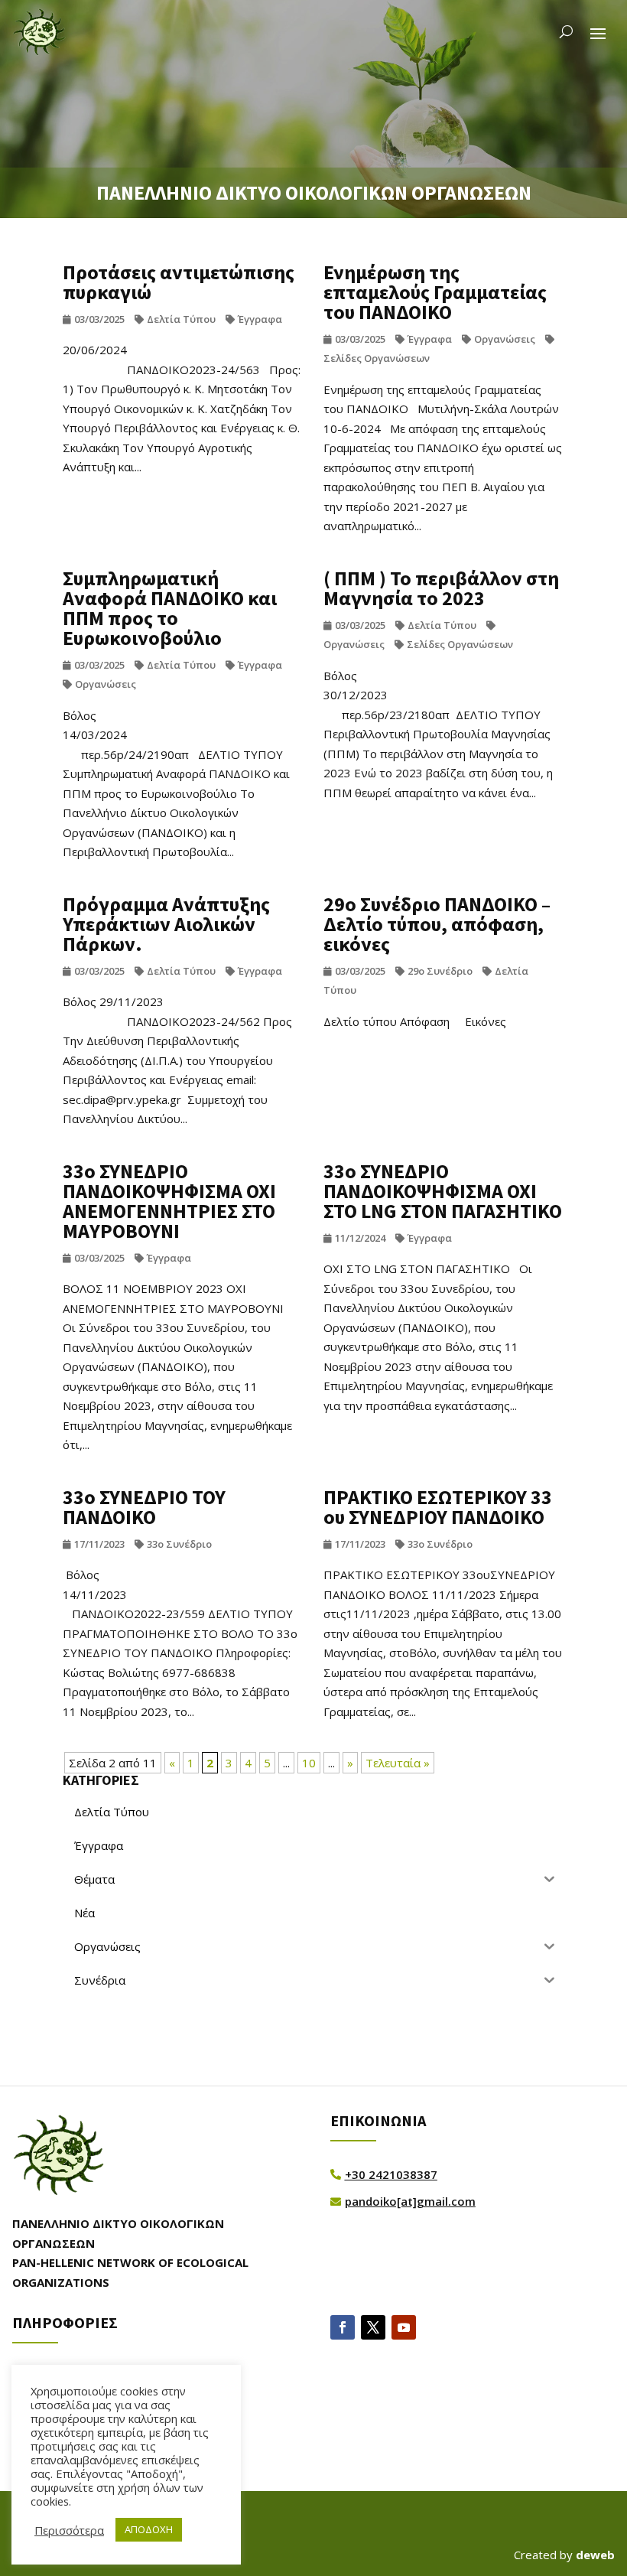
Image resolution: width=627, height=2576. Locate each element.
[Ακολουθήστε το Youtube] (404, 2327)
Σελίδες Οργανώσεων (460, 644)
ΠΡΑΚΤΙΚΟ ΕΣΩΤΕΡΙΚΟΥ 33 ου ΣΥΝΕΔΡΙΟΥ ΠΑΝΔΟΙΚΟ (438, 1507)
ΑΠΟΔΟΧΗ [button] (149, 2529)
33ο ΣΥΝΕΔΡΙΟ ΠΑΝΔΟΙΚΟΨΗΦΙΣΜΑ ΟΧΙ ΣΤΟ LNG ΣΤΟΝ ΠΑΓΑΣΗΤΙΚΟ (443, 1191)
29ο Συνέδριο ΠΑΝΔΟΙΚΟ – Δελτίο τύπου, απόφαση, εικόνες (437, 924)
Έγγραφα (260, 319)
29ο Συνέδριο (440, 971)
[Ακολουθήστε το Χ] (373, 2327)
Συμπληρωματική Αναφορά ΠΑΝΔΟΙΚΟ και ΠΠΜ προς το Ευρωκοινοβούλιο (170, 608)
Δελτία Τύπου (181, 319)
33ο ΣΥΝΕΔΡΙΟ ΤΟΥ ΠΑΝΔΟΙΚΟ (144, 1507)
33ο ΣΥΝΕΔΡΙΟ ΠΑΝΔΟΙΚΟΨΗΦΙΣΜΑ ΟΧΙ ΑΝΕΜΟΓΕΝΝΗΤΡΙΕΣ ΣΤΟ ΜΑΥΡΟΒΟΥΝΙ (169, 1201)
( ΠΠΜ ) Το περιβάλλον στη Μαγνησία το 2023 (441, 588)
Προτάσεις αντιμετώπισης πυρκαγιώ (179, 282)
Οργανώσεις (505, 339)
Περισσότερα (69, 2530)
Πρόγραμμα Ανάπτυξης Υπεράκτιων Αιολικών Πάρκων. (166, 924)
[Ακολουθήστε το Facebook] (343, 2327)
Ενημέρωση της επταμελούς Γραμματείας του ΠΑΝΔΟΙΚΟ (435, 292)
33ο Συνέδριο (179, 1544)
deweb (595, 2555)
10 (309, 1763)
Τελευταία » (398, 1763)
